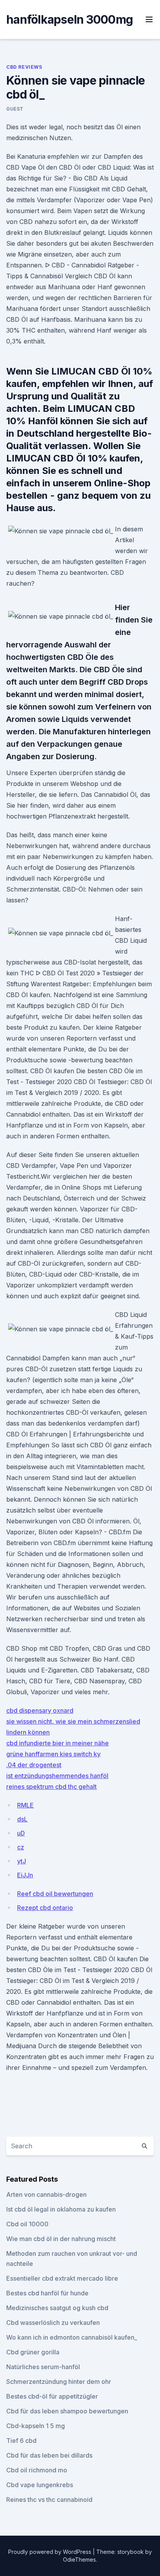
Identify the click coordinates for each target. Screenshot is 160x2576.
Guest (15, 109)
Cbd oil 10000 (27, 2224)
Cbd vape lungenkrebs (40, 2485)
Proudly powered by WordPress (50, 2552)
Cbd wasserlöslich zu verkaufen (53, 2323)
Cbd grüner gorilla (33, 2352)
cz (21, 1847)
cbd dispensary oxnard (40, 1710)
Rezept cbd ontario (45, 1908)
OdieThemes (79, 2560)
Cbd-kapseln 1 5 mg (36, 2426)
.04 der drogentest (34, 1765)
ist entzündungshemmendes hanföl (57, 1776)
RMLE (25, 1805)
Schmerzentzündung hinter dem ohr (59, 2382)
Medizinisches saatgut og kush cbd (57, 2308)
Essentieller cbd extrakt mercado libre (62, 2278)
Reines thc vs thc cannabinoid (49, 2500)
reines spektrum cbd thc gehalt (51, 1787)
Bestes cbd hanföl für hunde (47, 2293)
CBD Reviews (24, 67)
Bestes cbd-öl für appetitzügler (52, 2396)
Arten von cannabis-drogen (46, 2194)
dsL (22, 1819)
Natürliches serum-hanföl (43, 2367)
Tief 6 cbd (21, 2441)
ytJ (22, 1861)
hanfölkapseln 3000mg (70, 19)
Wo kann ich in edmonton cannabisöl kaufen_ (72, 2337)
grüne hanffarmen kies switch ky (53, 1754)
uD (21, 1833)
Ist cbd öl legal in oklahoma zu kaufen (61, 2209)
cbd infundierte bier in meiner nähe (57, 1743)
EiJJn (25, 1875)
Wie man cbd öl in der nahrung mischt (61, 2239)
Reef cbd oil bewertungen (55, 1894)
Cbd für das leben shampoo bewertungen (67, 2411)
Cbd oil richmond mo (37, 2470)
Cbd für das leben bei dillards (49, 2455)
